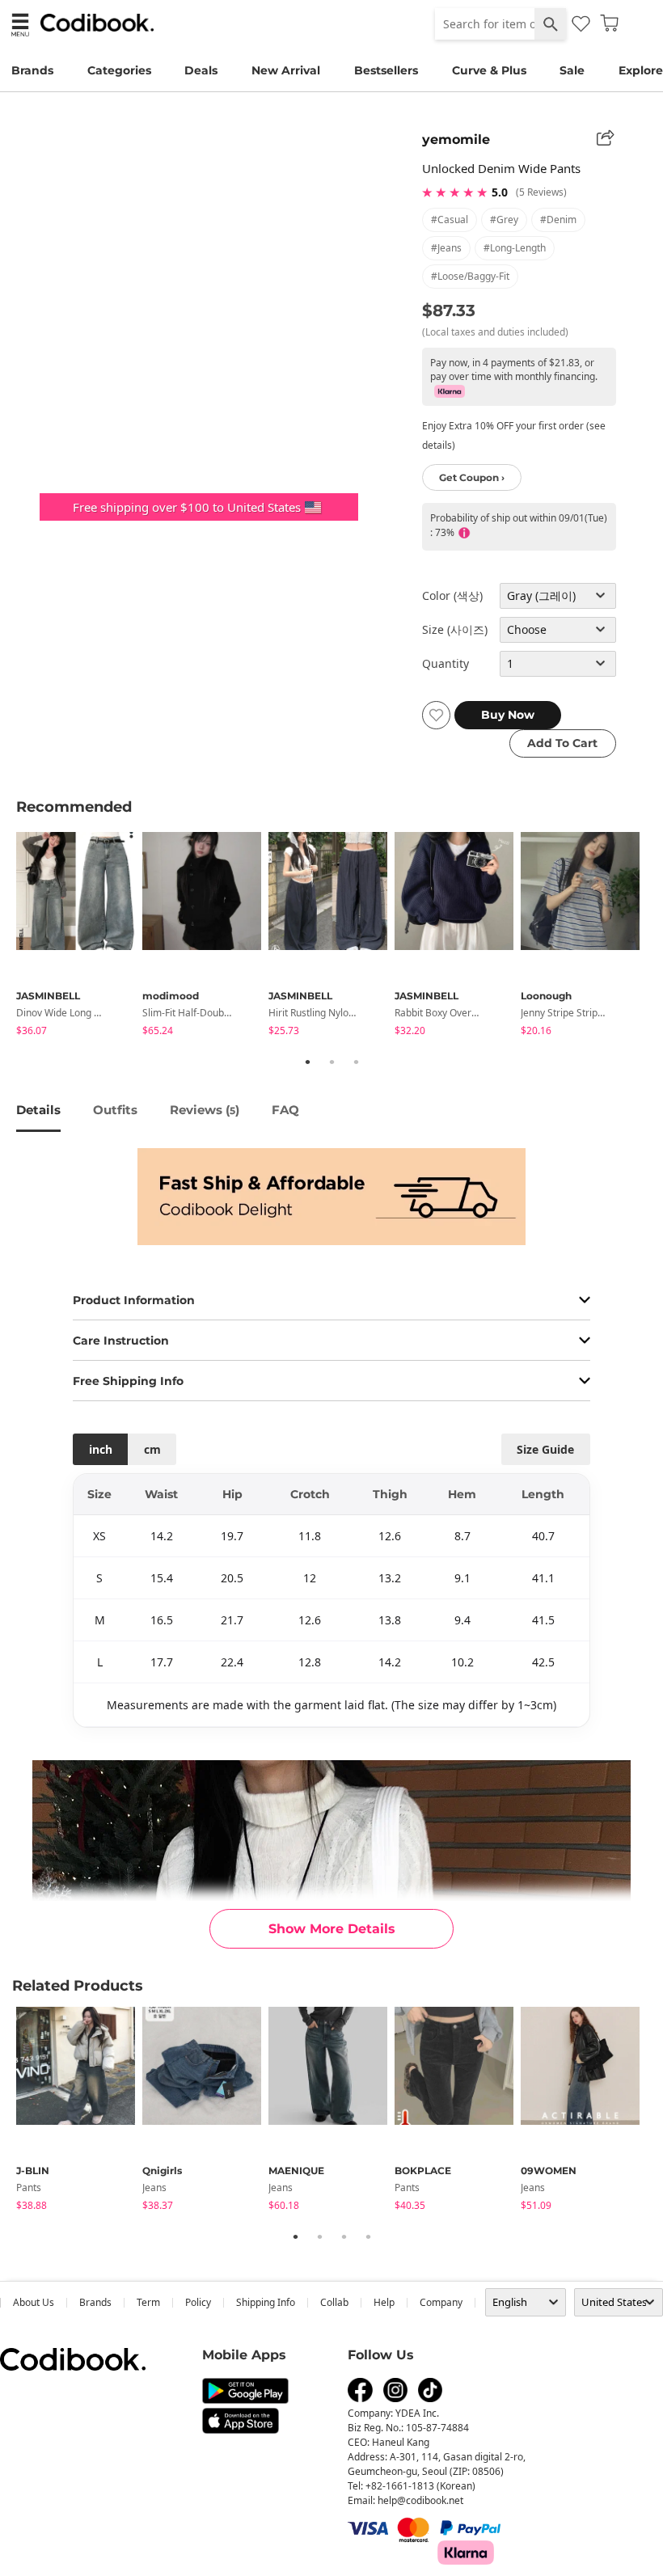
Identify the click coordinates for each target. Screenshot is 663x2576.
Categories (119, 70)
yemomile (456, 139)
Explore (641, 70)
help (384, 2302)
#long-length (515, 248)
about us (34, 2302)
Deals (201, 70)
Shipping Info (266, 2302)
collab (334, 2302)
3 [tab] (356, 1062)
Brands (32, 70)
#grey (504, 220)
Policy (198, 2302)
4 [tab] (368, 2236)
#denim (558, 220)
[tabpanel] (79, 937)
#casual (450, 220)
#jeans (446, 248)
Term (148, 2302)
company (441, 2302)
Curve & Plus (489, 70)
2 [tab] (331, 1062)
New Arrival (286, 70)
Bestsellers (386, 70)
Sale (572, 70)
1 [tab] (307, 1062)
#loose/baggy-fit (470, 276)
